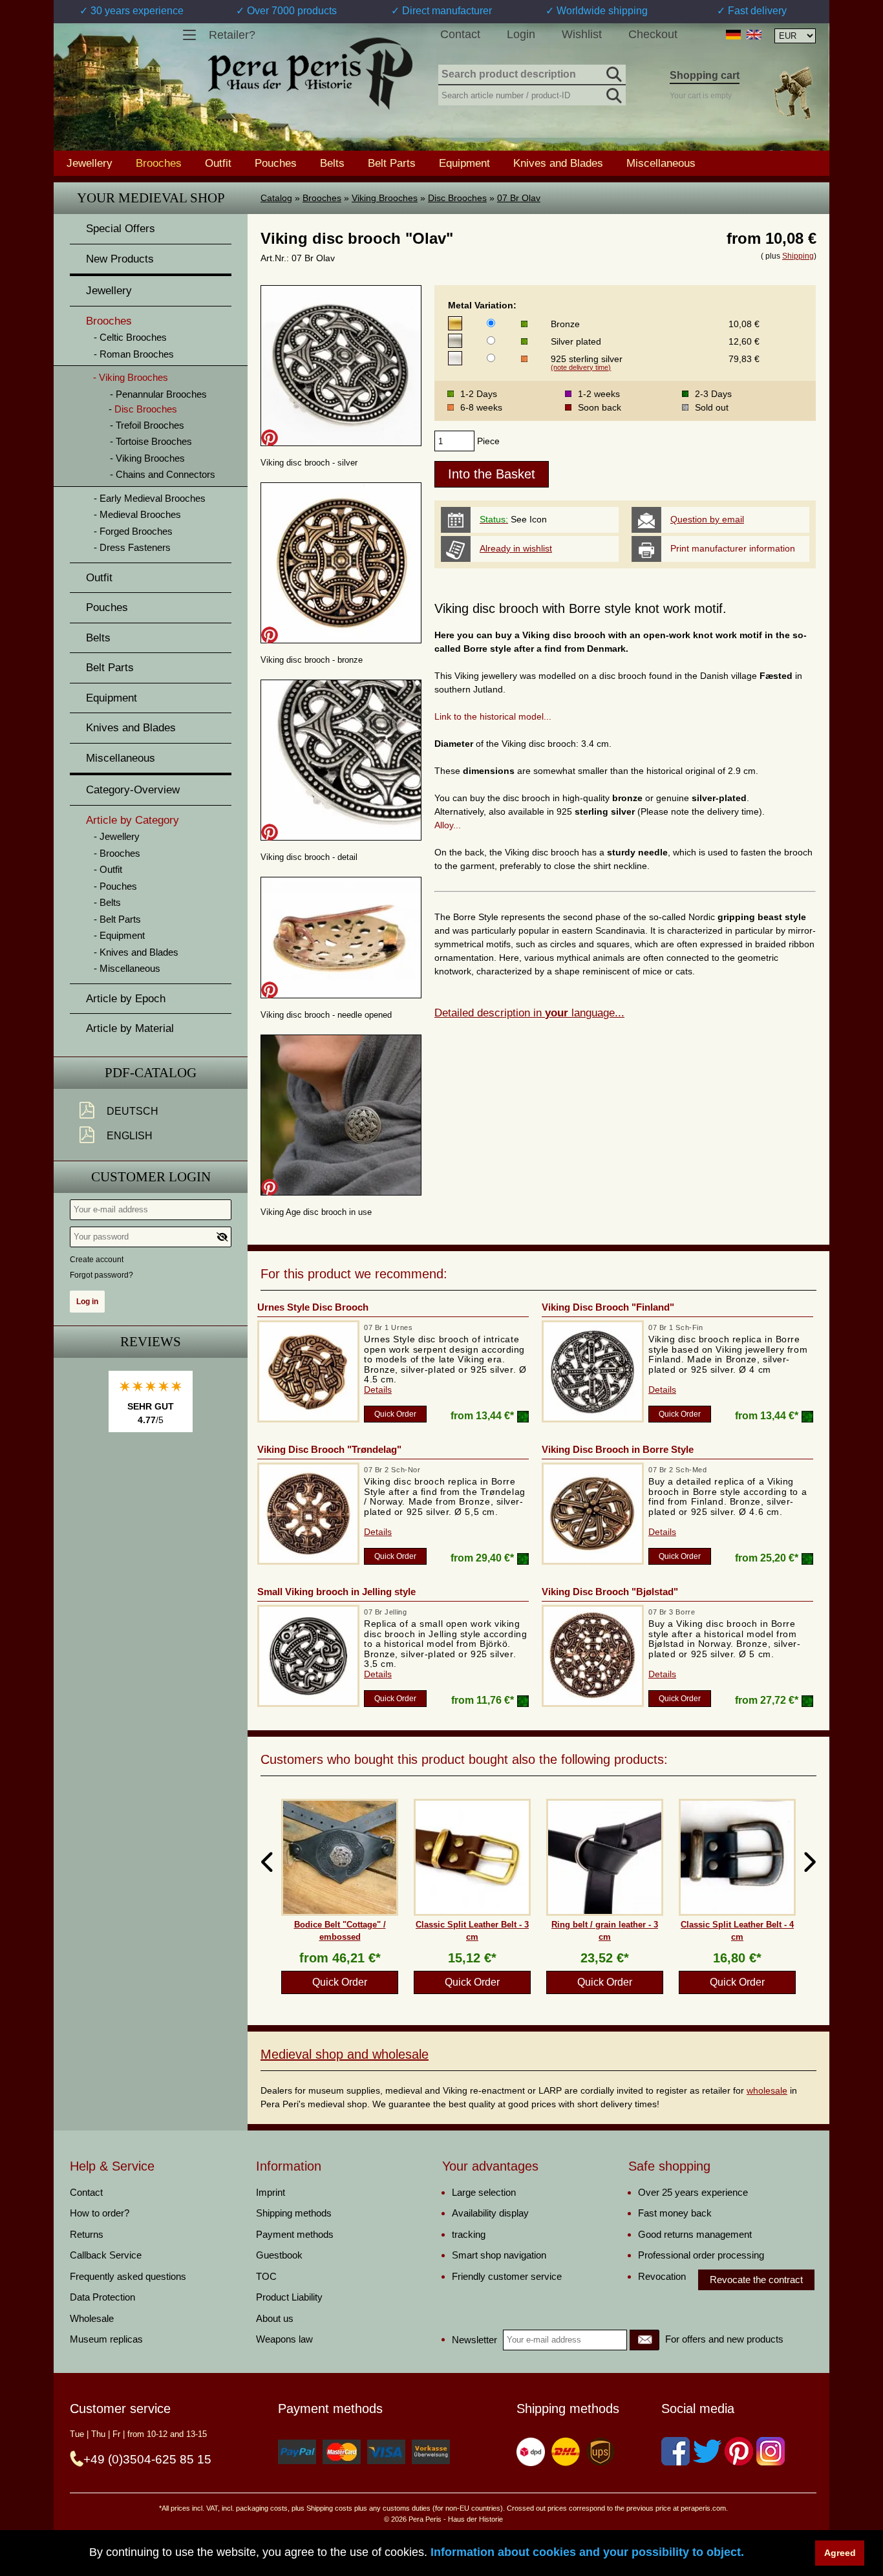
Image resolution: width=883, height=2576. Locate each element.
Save (270, 438)
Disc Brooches (457, 198)
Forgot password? (101, 1275)
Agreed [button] (840, 2553)
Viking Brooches (385, 198)
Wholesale (92, 2318)
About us (275, 2318)
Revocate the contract (756, 2280)
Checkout (653, 34)
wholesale (767, 2090)
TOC (266, 2276)
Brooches (322, 198)
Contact (460, 34)
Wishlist (582, 34)
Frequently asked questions (128, 2276)
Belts (332, 163)
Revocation (662, 2276)
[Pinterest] (739, 2451)
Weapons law (284, 2339)
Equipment (464, 163)
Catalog (276, 198)
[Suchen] (613, 72)
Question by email (707, 519)
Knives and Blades (558, 163)
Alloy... (448, 825)
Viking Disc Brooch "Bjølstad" (610, 1592)
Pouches (276, 163)
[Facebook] (676, 2451)
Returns (87, 2234)
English (130, 1136)
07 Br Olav (519, 198)
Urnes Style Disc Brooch (313, 1307)
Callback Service (106, 2255)
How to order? (100, 2213)
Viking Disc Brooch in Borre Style (618, 1449)
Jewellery (90, 163)
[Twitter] (707, 2451)
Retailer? (232, 35)
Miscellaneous (661, 163)
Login (521, 34)
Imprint (271, 2192)
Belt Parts (392, 163)
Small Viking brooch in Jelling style (336, 1592)
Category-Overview (133, 790)
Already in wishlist (516, 548)
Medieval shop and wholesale (345, 2054)
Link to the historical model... (493, 716)
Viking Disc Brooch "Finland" (608, 1307)
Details (378, 1390)
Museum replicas (106, 2339)
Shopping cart (705, 75)
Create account (97, 1260)
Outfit (218, 163)
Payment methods (295, 2234)
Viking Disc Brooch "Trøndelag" (329, 1449)
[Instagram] (771, 2451)
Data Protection (102, 2297)
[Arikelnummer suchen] (613, 93)
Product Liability (289, 2297)
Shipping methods (294, 2213)
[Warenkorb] (793, 93)
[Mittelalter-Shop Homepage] (310, 74)
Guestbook (279, 2255)
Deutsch (133, 1111)
